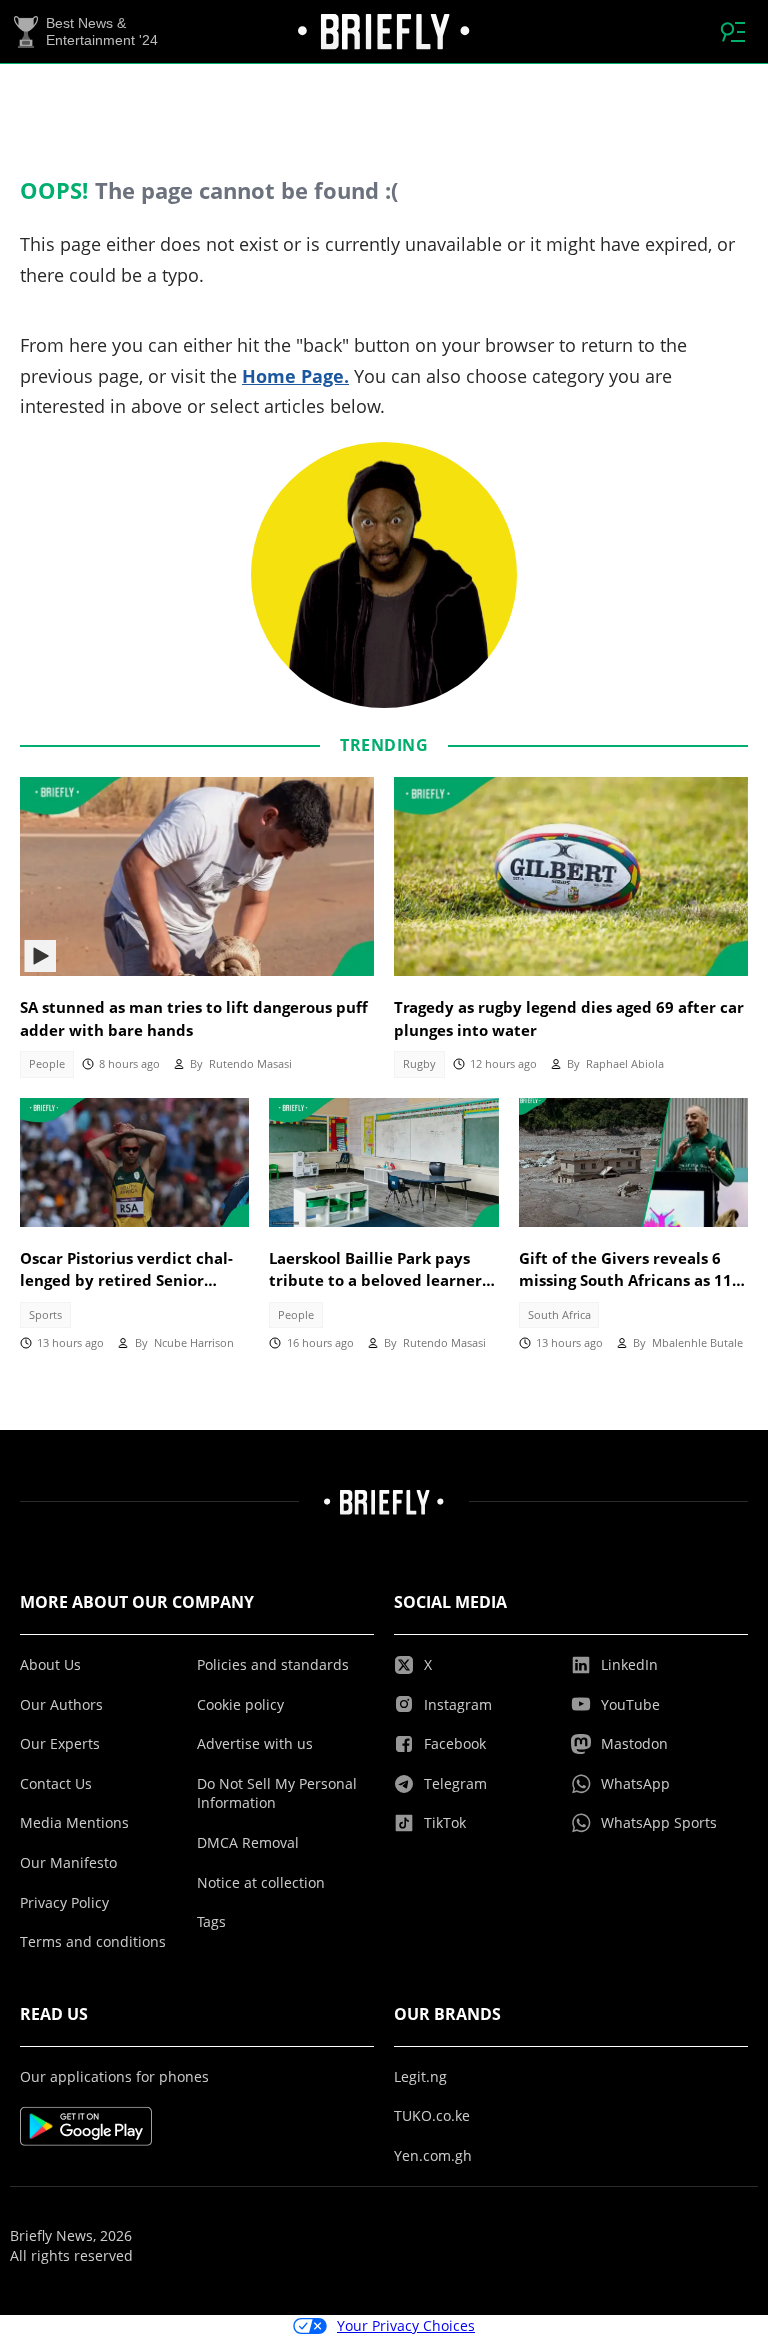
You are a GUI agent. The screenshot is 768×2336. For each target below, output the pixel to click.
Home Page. (295, 376)
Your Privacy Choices (406, 2325)
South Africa (559, 1315)
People (47, 1064)
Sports (45, 1315)
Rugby (419, 1064)
